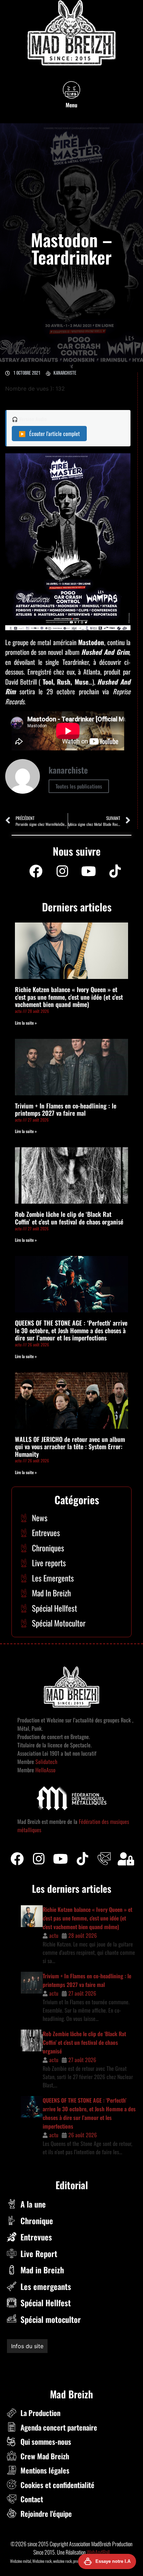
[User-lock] (126, 1859)
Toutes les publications (79, 786)
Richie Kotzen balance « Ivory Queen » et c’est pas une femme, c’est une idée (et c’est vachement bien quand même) (69, 997)
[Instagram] (62, 871)
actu (54, 1935)
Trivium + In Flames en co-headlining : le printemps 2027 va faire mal (66, 1109)
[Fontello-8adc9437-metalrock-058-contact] (104, 1859)
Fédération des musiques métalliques (53, 2361)
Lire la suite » (26, 1023)
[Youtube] (89, 871)
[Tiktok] (82, 1859)
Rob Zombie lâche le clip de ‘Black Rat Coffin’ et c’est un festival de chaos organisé (69, 1218)
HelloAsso (45, 1770)
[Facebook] (36, 871)
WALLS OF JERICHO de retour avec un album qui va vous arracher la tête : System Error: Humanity (70, 1447)
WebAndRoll (98, 2552)
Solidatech (46, 1762)
